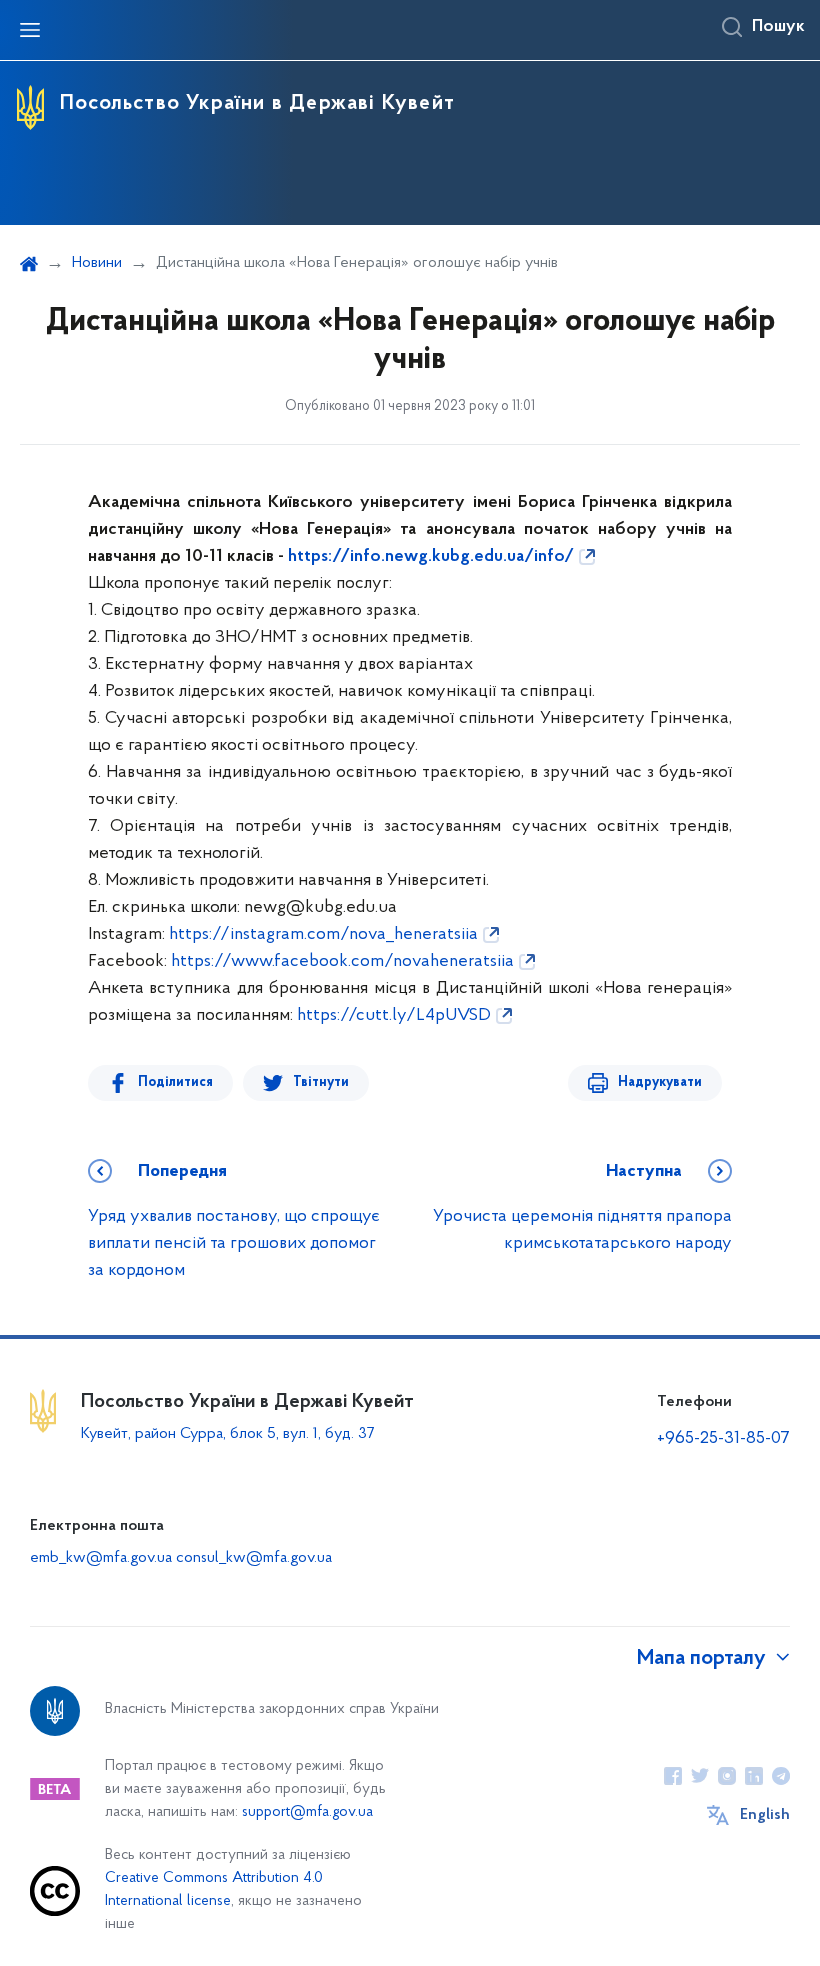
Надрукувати (660, 1082)
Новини (97, 263)
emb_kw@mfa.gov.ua (101, 1558)
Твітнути (321, 1082)
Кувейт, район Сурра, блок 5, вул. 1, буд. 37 (227, 1434)
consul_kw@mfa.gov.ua (254, 1558)
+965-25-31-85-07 (723, 1439)
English (765, 1815)
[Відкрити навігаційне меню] (30, 30)
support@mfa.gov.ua (307, 1812)
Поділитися (175, 1082)
